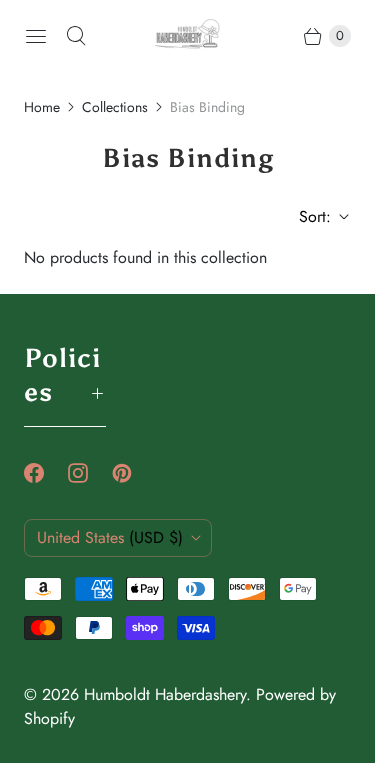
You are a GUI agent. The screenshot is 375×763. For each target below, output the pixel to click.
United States (110, 537)
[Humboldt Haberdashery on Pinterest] (134, 473)
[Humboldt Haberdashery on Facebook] (46, 473)
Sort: (309, 216)
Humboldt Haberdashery (165, 694)
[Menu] (36, 36)
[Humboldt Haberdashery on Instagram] (90, 473)
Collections (115, 107)
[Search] (76, 36)
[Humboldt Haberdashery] (187, 36)
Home (42, 107)
